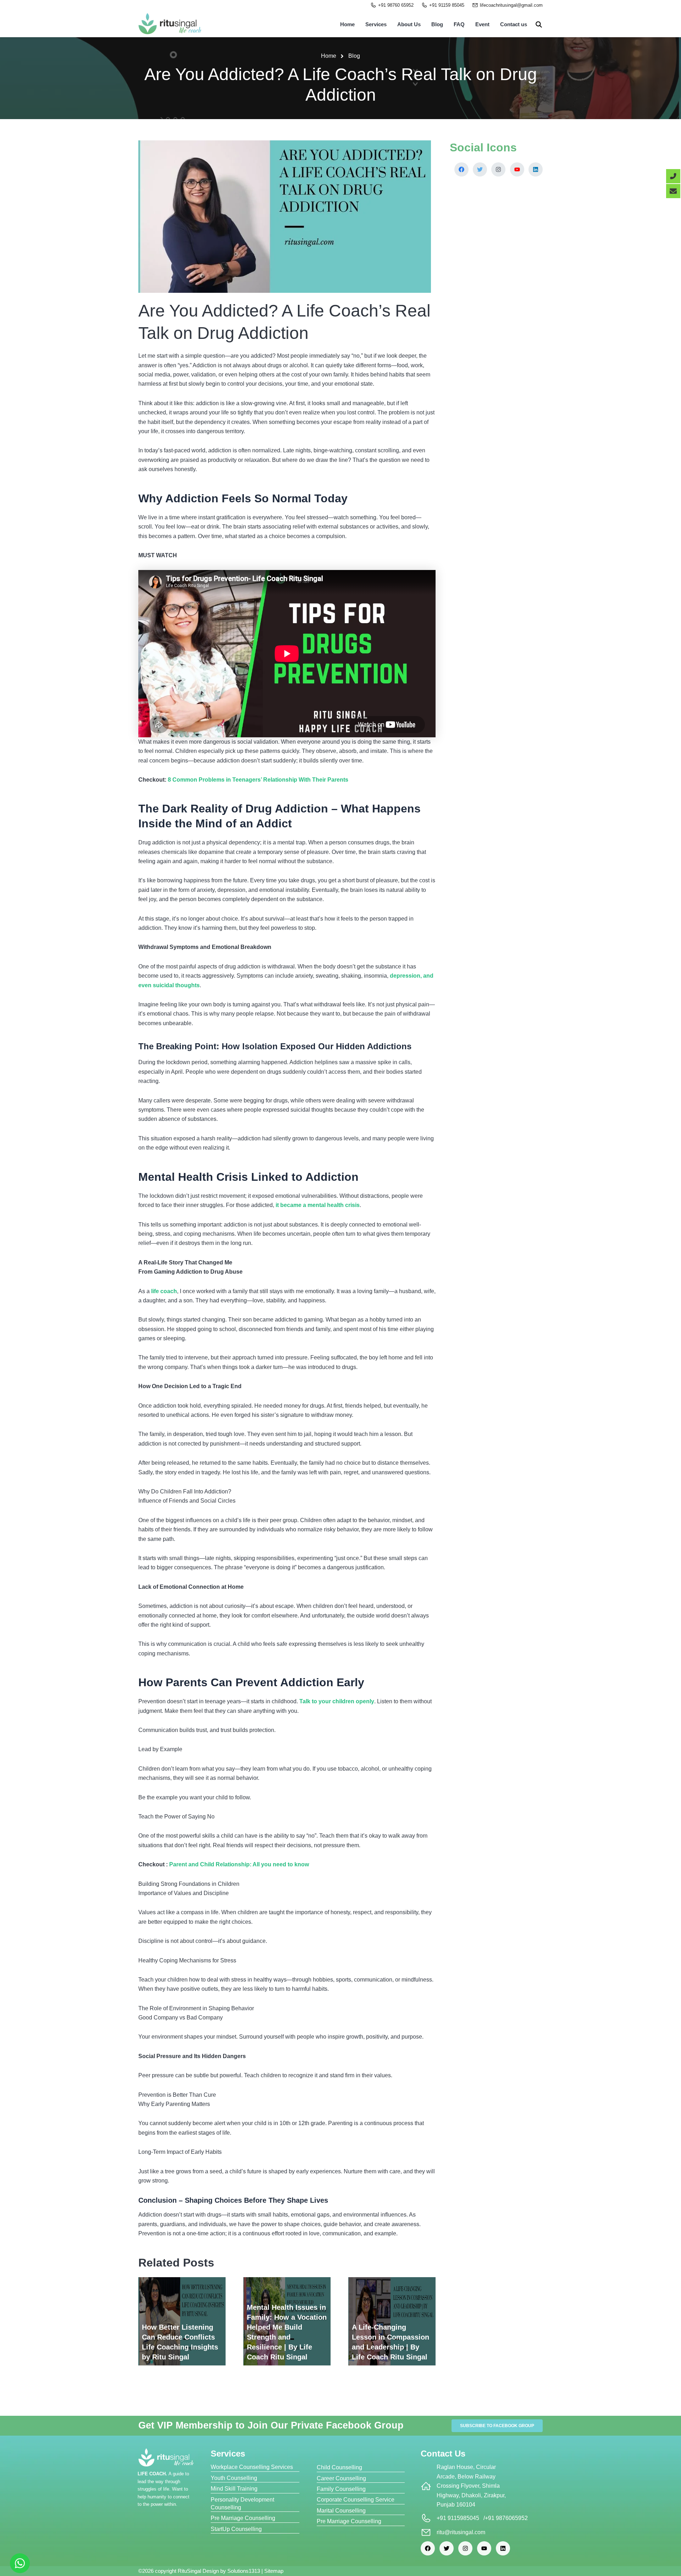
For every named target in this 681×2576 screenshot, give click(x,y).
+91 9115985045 (458, 2518)
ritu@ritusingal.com (461, 2532)
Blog (437, 24)
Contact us (514, 24)
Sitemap (274, 2571)
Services (376, 24)
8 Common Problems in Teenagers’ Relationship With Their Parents (258, 780)
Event (482, 24)
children (344, 1701)
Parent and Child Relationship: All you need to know (239, 1864)
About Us (409, 24)
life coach (164, 1291)
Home (347, 24)
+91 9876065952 (506, 2518)
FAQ (459, 24)
